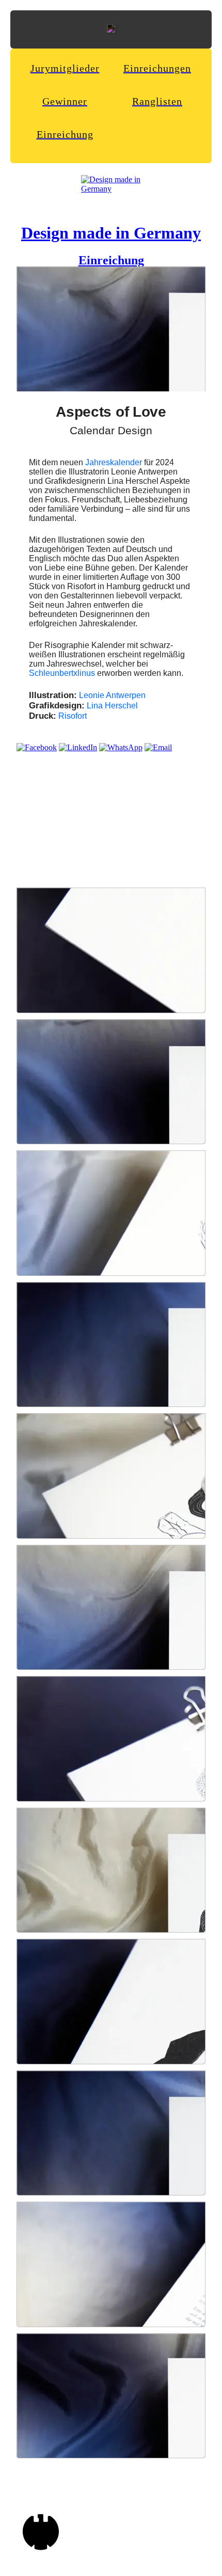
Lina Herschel (112, 706)
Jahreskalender (114, 462)
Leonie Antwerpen (112, 695)
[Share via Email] (158, 747)
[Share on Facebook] (37, 747)
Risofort (73, 716)
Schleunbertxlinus (62, 673)
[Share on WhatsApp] (121, 747)
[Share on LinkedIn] (78, 747)
